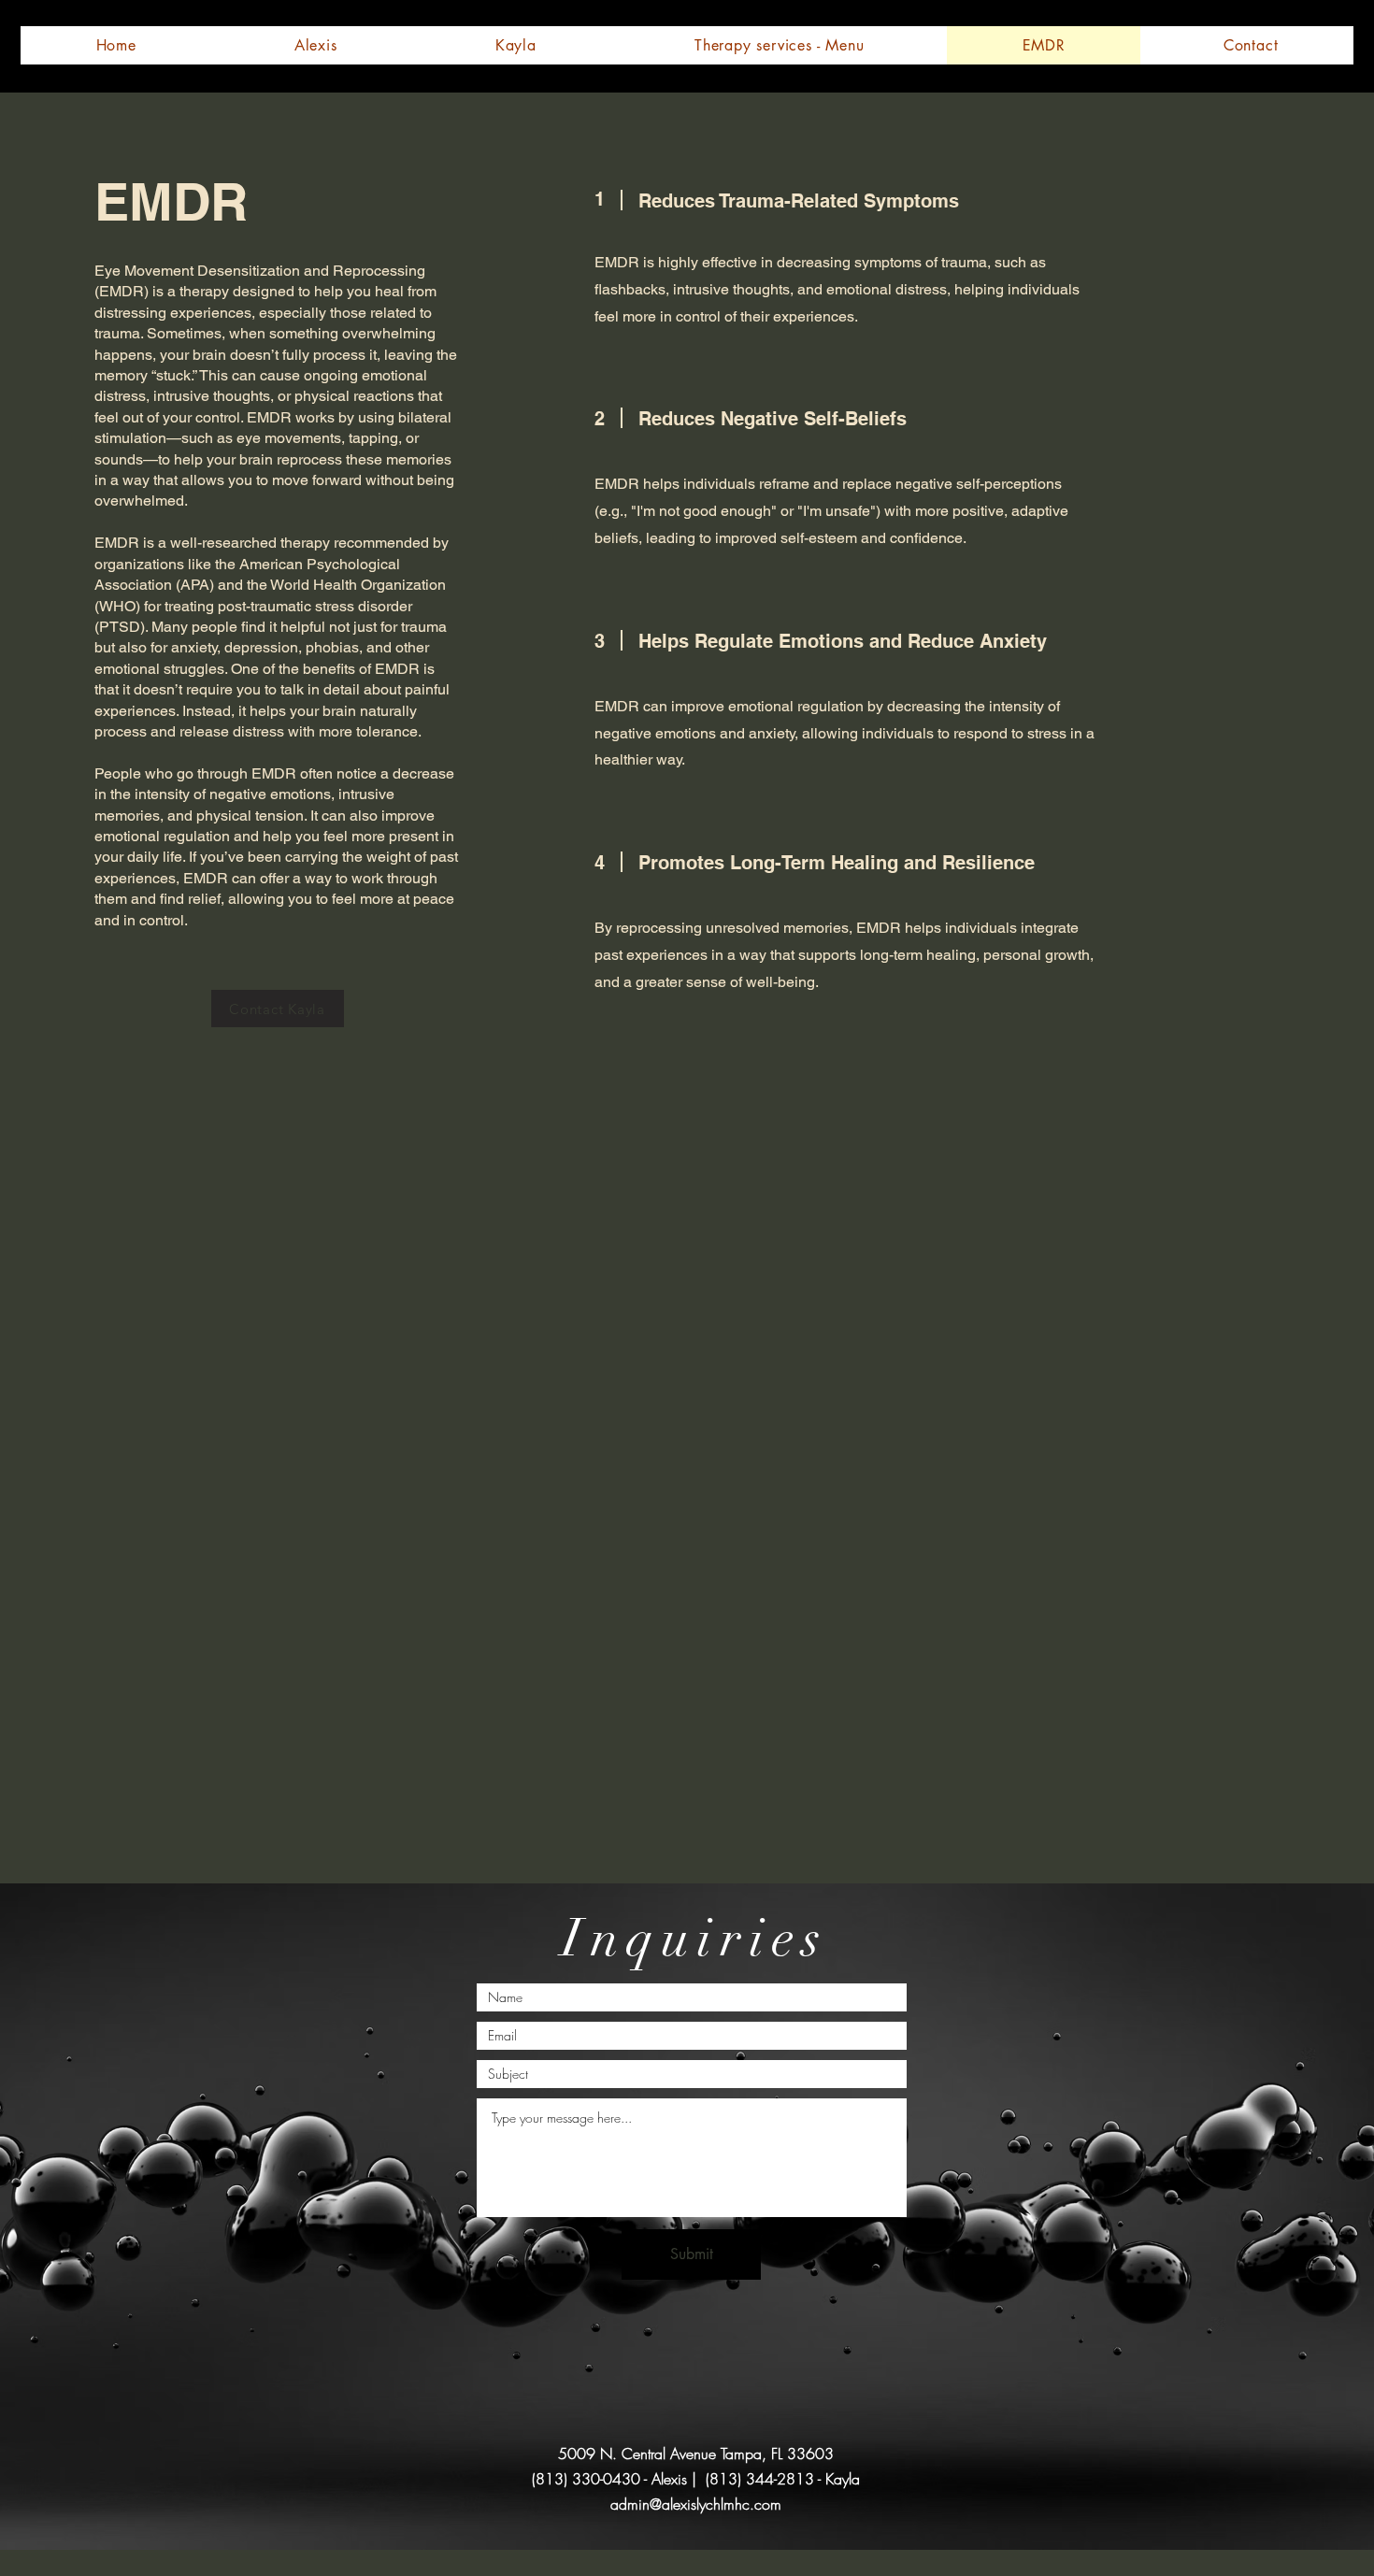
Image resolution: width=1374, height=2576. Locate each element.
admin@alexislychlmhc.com (696, 2504)
